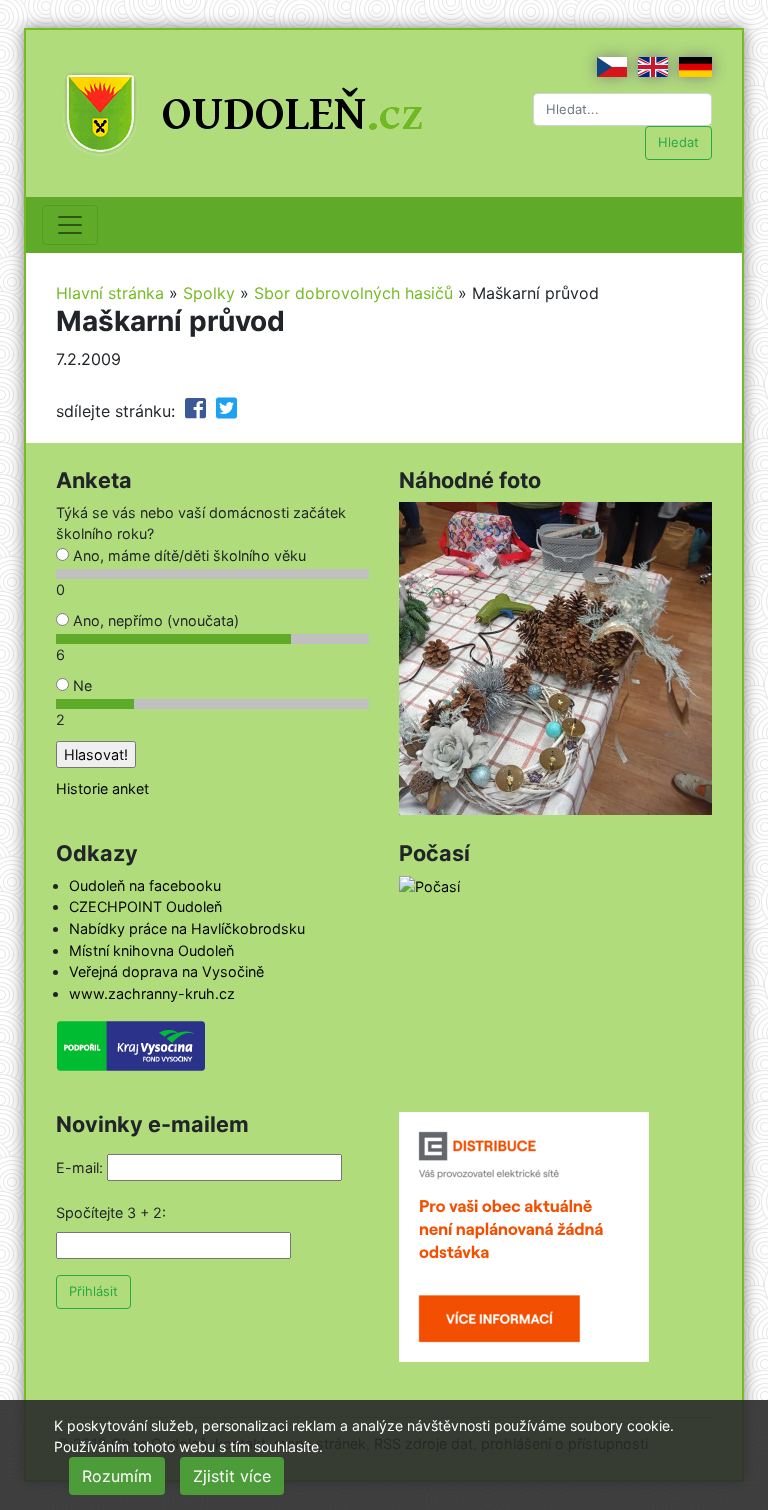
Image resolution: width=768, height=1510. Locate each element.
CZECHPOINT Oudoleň (145, 906)
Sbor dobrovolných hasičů (353, 293)
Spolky (209, 293)
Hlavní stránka (110, 293)
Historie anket (102, 788)
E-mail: (79, 1167)
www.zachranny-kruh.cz (152, 993)
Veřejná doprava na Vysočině (166, 971)
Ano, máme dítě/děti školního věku (187, 555)
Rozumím (117, 1476)
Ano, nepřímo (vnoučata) (154, 620)
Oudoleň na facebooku (145, 885)
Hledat (678, 142)
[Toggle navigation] (70, 225)
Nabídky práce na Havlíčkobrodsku (187, 928)
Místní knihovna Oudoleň (151, 950)
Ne (80, 685)
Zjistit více (232, 1476)
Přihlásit (93, 1291)
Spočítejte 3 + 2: (111, 1212)
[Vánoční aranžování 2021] (555, 656)
